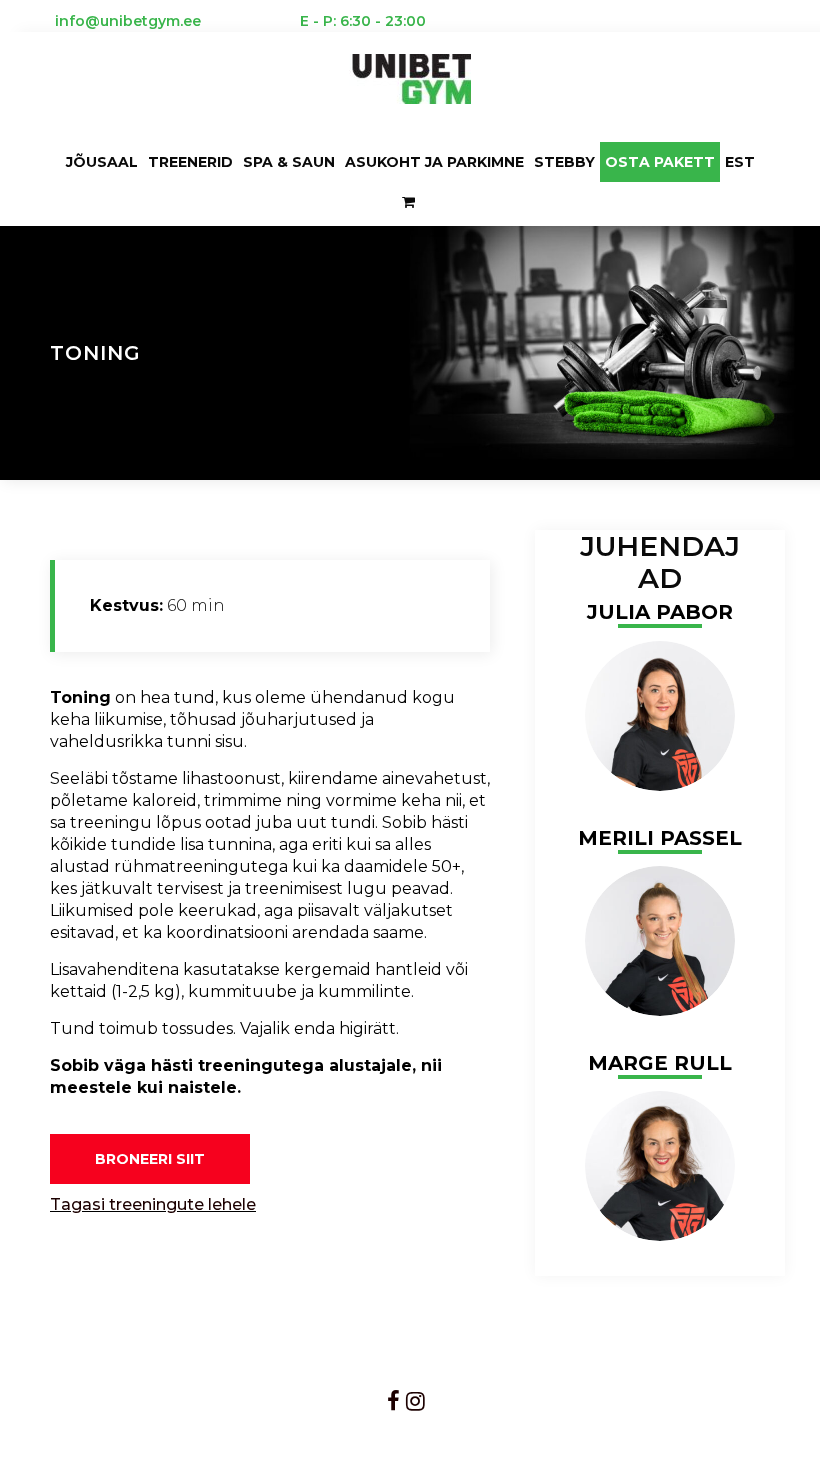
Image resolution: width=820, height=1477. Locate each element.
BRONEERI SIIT (150, 1159)
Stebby (564, 162)
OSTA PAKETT (660, 162)
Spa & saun (289, 162)
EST (740, 162)
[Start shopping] (410, 202)
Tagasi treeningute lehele (153, 1204)
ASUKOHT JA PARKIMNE (434, 162)
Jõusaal (102, 162)
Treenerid (190, 162)
